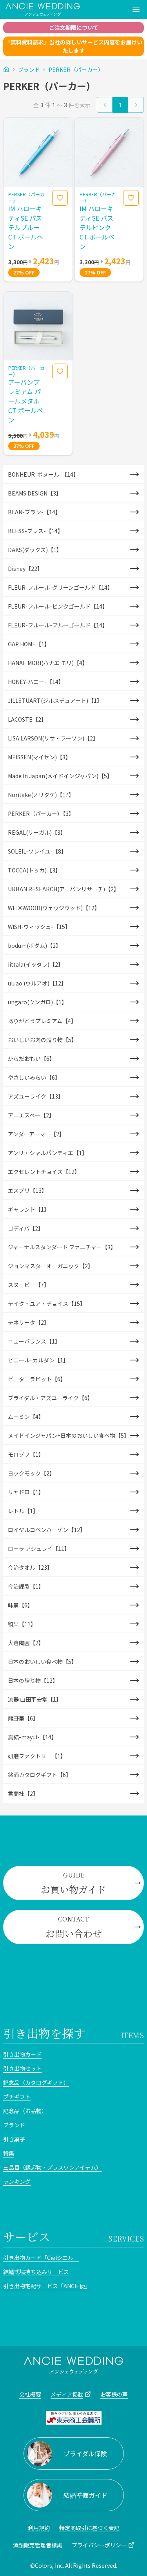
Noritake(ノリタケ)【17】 (41, 795)
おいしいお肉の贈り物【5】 (42, 1040)
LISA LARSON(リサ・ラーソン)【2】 (53, 738)
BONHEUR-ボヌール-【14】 (43, 474)
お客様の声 (114, 2394)
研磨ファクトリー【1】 (37, 1756)
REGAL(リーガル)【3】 (37, 832)
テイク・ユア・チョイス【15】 (47, 1304)
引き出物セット (22, 2068)
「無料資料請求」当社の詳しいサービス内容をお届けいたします (74, 46)
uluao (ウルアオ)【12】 (37, 983)
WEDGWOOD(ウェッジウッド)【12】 (54, 908)
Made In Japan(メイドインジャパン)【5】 (60, 776)
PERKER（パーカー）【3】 (41, 814)
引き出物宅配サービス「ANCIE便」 (47, 2286)
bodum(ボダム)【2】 (34, 945)
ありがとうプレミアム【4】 (42, 1021)
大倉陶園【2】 (26, 1643)
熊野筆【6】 (23, 1718)
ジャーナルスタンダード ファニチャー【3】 (62, 1247)
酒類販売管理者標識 (38, 2545)
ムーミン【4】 (26, 1417)
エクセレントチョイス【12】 (44, 1172)
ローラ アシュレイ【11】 (39, 1549)
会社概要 (30, 2394)
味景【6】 (20, 1605)
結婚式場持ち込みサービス (36, 2272)
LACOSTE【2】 (27, 719)
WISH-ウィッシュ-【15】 (39, 927)
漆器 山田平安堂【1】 (35, 1699)
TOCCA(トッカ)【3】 (34, 870)
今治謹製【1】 (26, 1586)
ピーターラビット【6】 (37, 1379)
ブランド (29, 69)
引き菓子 (14, 2139)
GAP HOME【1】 (29, 644)
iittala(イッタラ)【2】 (36, 964)
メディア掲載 (67, 2394)
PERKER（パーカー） (76, 69)
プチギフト (17, 2097)
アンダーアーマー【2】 (36, 1134)
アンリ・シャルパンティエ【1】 (48, 1153)
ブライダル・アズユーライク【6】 (50, 1398)
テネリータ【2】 (29, 1322)
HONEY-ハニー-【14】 (36, 682)
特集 (9, 2153)
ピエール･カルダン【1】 (38, 1360)
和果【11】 (22, 1624)
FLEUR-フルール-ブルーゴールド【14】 (58, 625)
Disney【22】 (25, 569)
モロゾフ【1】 (26, 1454)
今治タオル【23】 (30, 1567)
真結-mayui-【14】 (32, 1737)
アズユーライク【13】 (36, 1096)
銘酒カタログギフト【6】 (40, 1775)
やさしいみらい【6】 (34, 1077)
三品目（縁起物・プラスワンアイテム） (52, 2167)
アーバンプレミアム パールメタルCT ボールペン (26, 401)
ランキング (17, 2181)
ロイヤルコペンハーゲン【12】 (47, 1530)
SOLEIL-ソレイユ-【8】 (37, 851)
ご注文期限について (74, 27)
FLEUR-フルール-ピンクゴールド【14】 (58, 606)
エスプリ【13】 (27, 1190)
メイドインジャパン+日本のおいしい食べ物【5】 (69, 1435)
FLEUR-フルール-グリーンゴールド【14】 (60, 587)
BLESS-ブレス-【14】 (35, 531)
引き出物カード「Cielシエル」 (41, 2258)
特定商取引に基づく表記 (89, 2528)
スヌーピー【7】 (29, 1285)
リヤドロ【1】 (26, 1492)
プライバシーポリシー (99, 2545)
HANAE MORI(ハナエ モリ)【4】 (48, 663)
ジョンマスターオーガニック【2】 (51, 1266)
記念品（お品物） (25, 2111)
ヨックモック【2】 (31, 1473)
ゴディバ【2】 (26, 1228)
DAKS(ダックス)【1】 (35, 550)
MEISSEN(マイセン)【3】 (39, 757)
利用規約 (39, 2528)
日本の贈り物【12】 (33, 1680)
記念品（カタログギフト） (36, 2082)
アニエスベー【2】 (31, 1115)
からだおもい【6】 (31, 1059)
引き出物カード (22, 2054)
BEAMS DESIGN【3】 (35, 493)
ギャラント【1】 (29, 1209)
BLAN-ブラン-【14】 (34, 512)
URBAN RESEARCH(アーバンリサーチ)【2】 (64, 889)
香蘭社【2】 (23, 1794)
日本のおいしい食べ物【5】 (42, 1662)
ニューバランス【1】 (34, 1341)
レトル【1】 (23, 1511)
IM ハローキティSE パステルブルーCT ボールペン (26, 227)
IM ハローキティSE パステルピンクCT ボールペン (97, 227)
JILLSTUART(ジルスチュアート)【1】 (55, 700)
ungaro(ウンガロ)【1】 (37, 1002)
